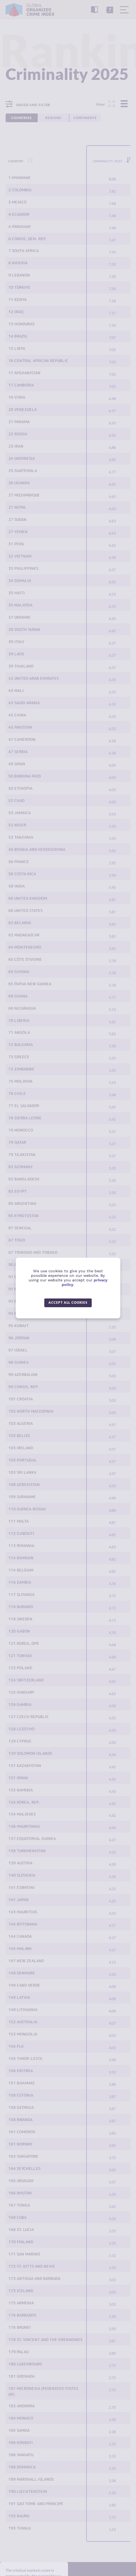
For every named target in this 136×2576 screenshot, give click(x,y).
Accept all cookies (68, 1302)
